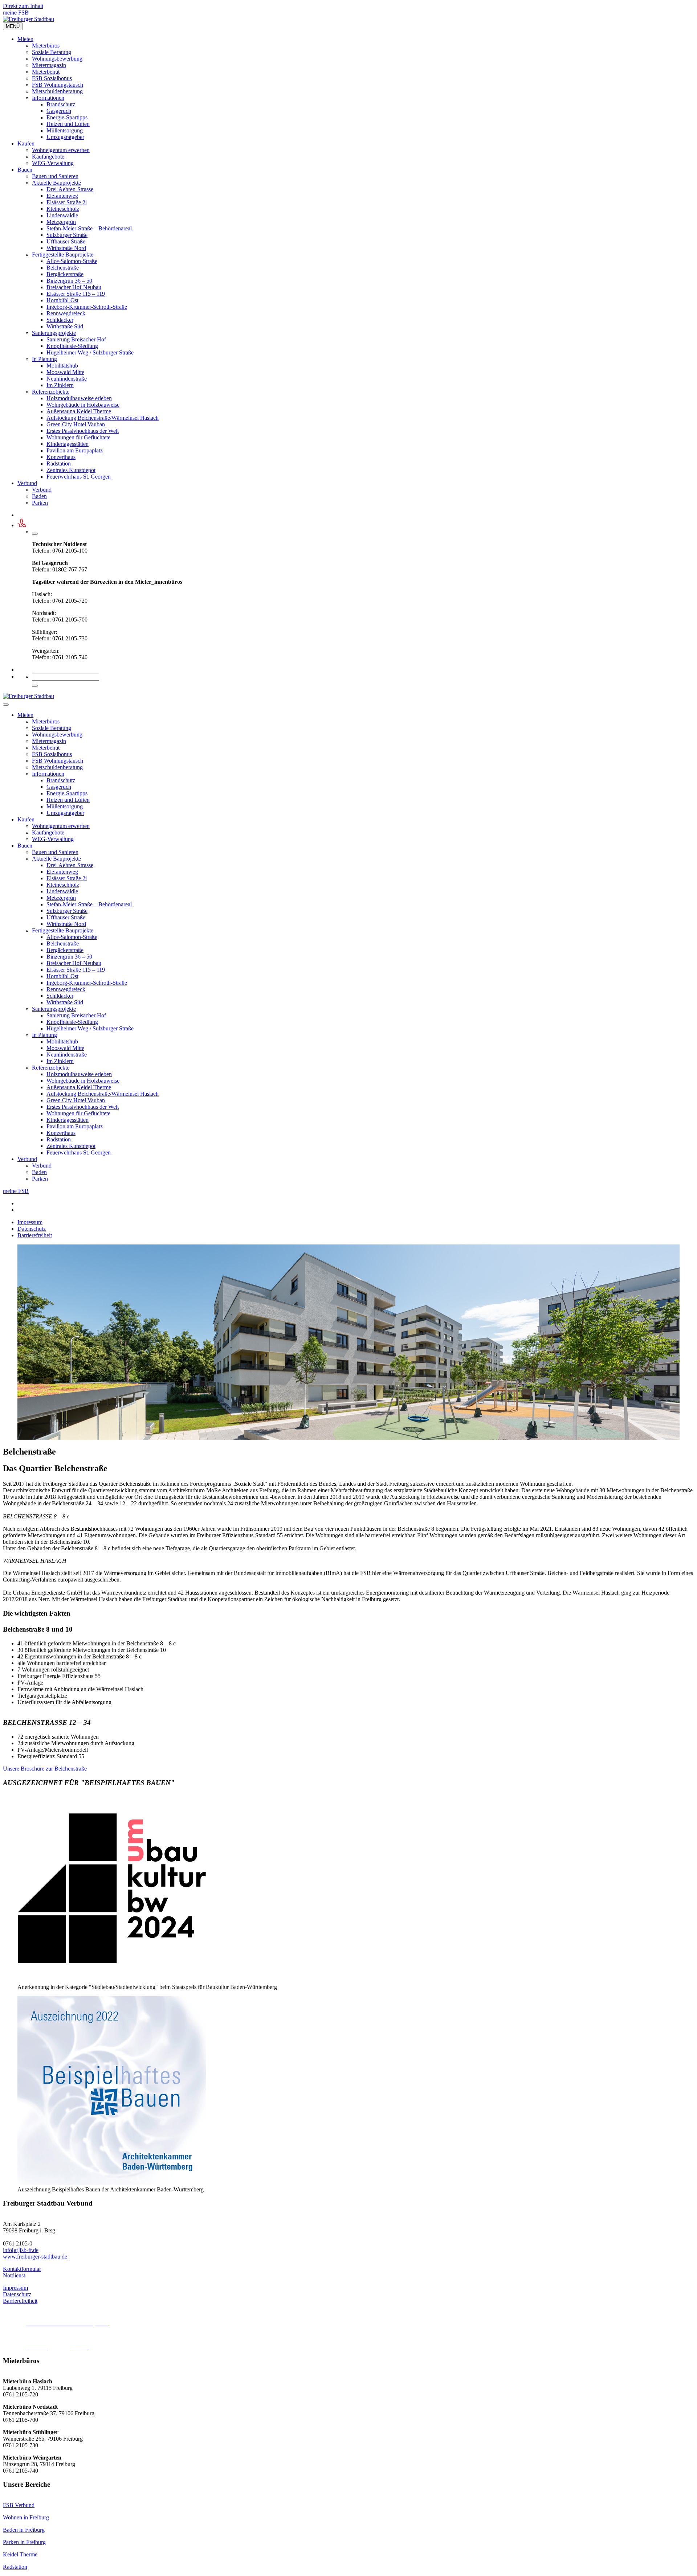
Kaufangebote (48, 157)
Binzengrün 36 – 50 (69, 281)
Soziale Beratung (52, 52)
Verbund (27, 483)
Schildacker (60, 320)
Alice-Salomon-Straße (72, 261)
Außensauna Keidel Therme (79, 411)
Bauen (25, 170)
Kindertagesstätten (68, 444)
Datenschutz (32, 1229)
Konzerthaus (61, 457)
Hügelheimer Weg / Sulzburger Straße (90, 352)
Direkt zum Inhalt (23, 6)
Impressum (30, 1222)
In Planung (44, 359)
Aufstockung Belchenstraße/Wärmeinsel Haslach (103, 418)
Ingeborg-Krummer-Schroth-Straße (87, 307)
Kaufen (26, 143)
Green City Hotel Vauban (76, 424)
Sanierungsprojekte (54, 333)
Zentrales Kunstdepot (71, 470)
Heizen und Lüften (68, 124)
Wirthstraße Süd (65, 326)
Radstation (59, 463)
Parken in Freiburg (24, 2542)
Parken (40, 503)
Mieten (25, 39)
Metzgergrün (61, 222)
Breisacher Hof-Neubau (74, 287)
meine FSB (16, 13)
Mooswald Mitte (65, 372)
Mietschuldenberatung (57, 91)
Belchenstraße (63, 268)
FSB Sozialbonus (52, 78)
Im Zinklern (60, 385)
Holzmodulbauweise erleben (79, 398)
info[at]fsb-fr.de (21, 2250)
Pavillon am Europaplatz (75, 450)
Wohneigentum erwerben (61, 150)
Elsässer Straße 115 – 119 (76, 294)
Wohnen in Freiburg (26, 2517)
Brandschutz (61, 104)
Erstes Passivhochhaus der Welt (83, 431)
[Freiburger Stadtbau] (28, 19)
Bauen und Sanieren (55, 176)
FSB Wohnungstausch (58, 85)
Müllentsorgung (65, 130)
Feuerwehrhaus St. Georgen (79, 477)
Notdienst (14, 2275)
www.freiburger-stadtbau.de (35, 2257)
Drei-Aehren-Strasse (70, 189)
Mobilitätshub (62, 366)
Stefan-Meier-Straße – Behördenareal (89, 228)
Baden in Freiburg (24, 2530)
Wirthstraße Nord (66, 248)
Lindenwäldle (62, 215)
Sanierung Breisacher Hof (76, 339)
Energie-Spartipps (67, 117)
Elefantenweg (62, 196)
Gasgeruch (59, 111)
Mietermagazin (49, 65)
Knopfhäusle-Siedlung (72, 346)
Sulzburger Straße (67, 235)
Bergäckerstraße (65, 274)
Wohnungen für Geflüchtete (78, 437)
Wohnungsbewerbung (57, 59)
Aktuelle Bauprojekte (56, 183)
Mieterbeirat (46, 72)
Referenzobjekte (51, 392)
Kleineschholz (63, 209)
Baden (39, 496)
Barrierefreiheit (35, 1235)
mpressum (16, 2288)
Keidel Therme (20, 2554)
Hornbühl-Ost (62, 300)
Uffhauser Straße (66, 241)
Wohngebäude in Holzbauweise (83, 405)
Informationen (48, 98)
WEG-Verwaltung (53, 163)
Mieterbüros (46, 46)
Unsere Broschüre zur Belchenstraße (45, 1769)
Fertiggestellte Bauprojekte (63, 255)
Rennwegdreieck (66, 313)
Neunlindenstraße (67, 379)
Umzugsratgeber (65, 137)
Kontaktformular (22, 2269)
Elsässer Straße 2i (67, 202)
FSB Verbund (19, 2505)
